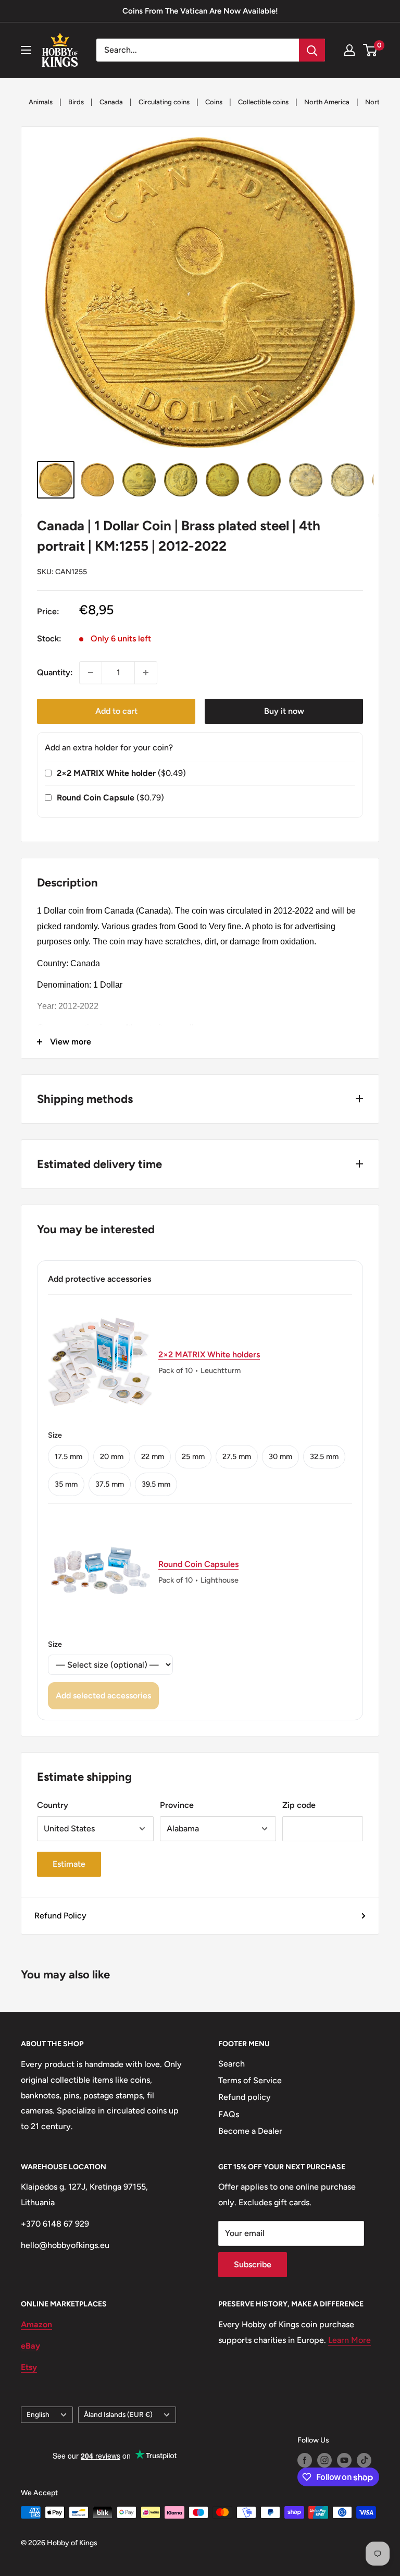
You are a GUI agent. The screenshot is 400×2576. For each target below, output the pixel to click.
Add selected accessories (103, 1696)
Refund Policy (60, 1916)
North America (327, 102)
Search (232, 2064)
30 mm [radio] (280, 1456)
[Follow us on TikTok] (364, 2460)
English (38, 2414)
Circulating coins (164, 102)
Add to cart (116, 711)
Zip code (299, 1805)
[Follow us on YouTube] (344, 2460)
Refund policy (245, 2097)
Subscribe (253, 2264)
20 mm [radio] (112, 1456)
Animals (41, 102)
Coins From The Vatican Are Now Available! (200, 11)
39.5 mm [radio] (156, 1484)
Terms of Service (250, 2080)
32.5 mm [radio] (324, 1456)
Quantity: (55, 672)
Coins (214, 102)
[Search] (312, 50)
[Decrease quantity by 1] (91, 673)
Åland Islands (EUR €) (118, 2414)
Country (53, 1805)
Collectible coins (263, 102)
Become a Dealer (250, 2131)
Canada (111, 102)
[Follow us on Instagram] (324, 2460)
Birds (76, 102)
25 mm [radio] (193, 1456)
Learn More (349, 2340)
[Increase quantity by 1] (146, 673)
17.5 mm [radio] (68, 1456)
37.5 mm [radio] (110, 1484)
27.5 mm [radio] (237, 1456)
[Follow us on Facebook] (305, 2460)
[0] (371, 50)
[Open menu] (26, 50)
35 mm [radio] (66, 1484)
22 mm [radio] (153, 1456)
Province (177, 1805)
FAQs (229, 2114)
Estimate (69, 1864)
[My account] (349, 50)
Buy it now (284, 711)
